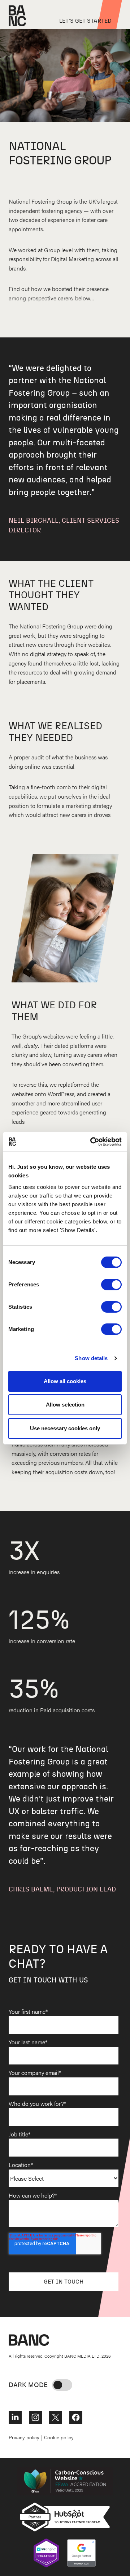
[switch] (111, 1285)
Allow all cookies (65, 1381)
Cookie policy (59, 2437)
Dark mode (28, 2384)
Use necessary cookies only (65, 1428)
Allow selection (65, 1405)
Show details (91, 1358)
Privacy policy (24, 2437)
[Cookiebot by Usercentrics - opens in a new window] (92, 1142)
